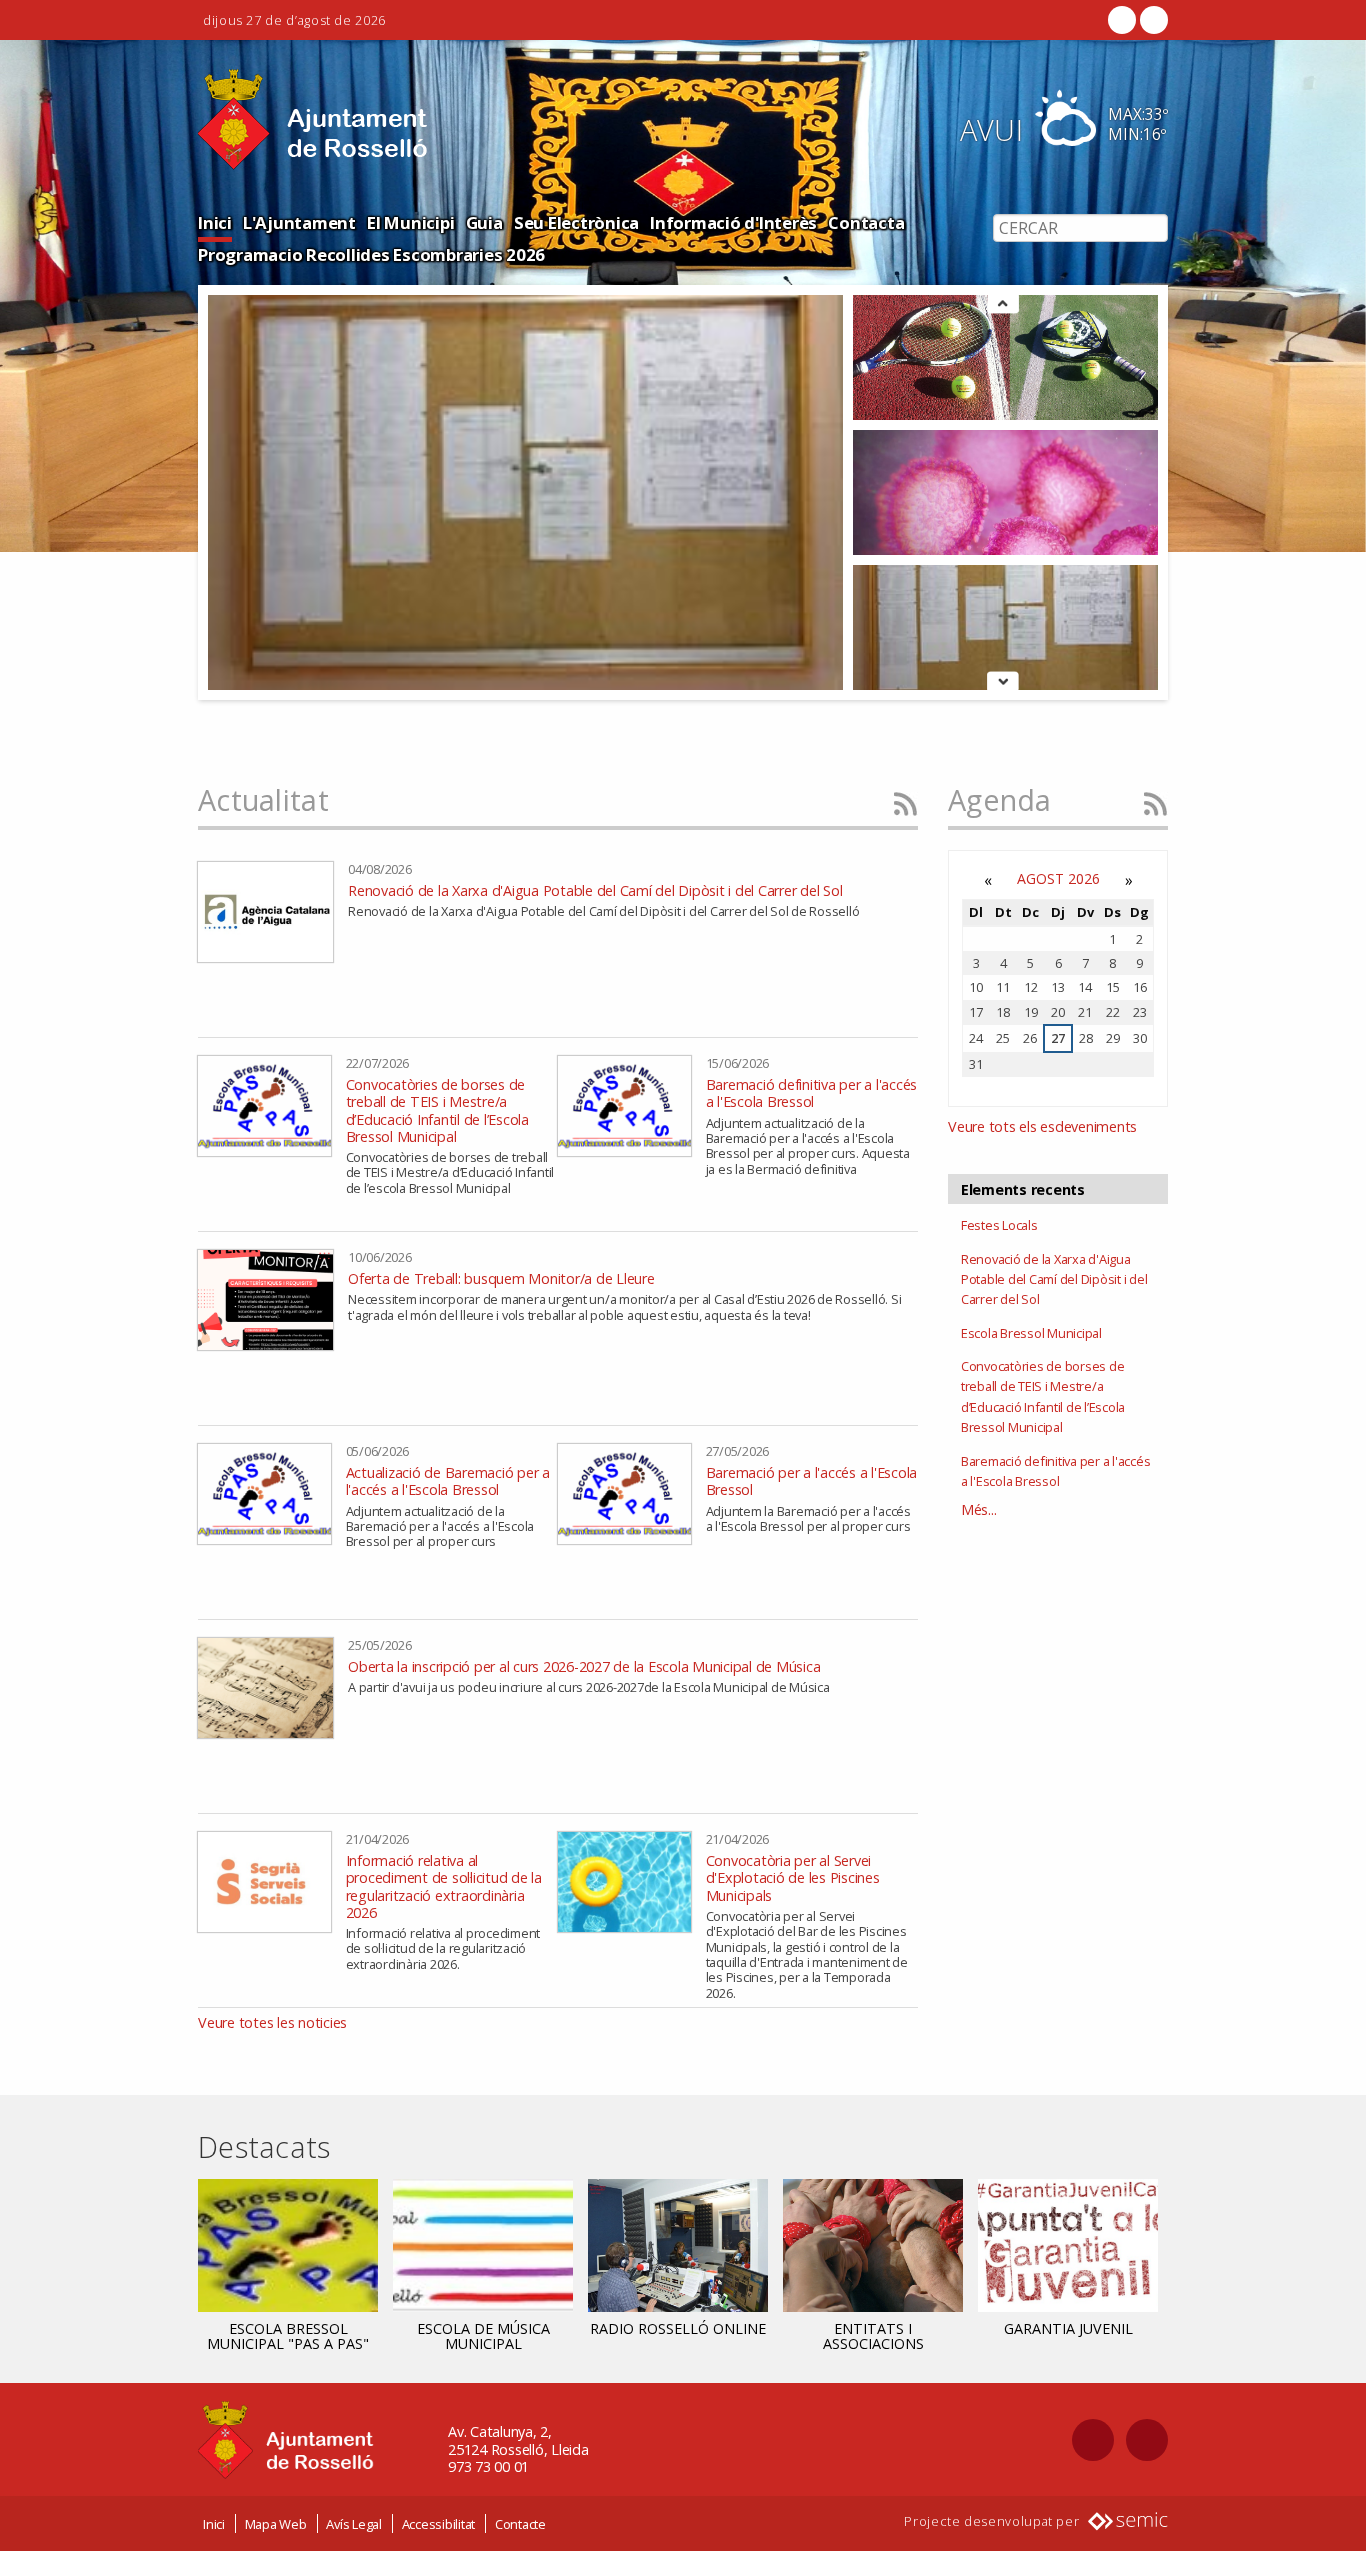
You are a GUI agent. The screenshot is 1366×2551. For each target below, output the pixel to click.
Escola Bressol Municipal (1031, 1333)
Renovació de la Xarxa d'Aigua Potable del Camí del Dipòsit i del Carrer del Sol (595, 890)
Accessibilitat (439, 2524)
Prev (1003, 304)
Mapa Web (276, 2524)
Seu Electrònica (576, 222)
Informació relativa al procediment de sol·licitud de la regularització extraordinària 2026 (444, 1886)
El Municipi (410, 222)
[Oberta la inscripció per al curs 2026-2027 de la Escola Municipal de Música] (265, 1688)
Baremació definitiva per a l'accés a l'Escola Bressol (812, 1093)
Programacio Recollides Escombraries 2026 (371, 254)
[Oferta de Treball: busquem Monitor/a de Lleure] (265, 1300)
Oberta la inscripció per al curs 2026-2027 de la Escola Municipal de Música (584, 1666)
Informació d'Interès (733, 222)
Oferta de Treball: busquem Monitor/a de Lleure (501, 1278)
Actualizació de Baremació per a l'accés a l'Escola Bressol (448, 1481)
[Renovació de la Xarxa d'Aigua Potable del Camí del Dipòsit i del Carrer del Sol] (265, 912)
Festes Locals (999, 1225)
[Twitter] (1152, 20)
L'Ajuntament (299, 222)
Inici (215, 222)
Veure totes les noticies (272, 2022)
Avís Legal (354, 2524)
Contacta (866, 222)
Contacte (520, 2524)
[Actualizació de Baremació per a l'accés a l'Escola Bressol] (264, 1494)
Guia (484, 222)
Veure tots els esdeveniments (1042, 1126)
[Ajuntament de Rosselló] (313, 119)
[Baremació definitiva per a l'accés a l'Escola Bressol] (624, 1106)
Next (1003, 683)
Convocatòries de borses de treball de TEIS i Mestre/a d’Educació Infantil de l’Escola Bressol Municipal (437, 1110)
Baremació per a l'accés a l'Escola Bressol (812, 1481)
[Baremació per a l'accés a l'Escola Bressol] (624, 1494)
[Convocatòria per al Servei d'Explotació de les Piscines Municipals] (624, 1882)
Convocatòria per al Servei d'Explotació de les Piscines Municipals (793, 1878)
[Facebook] (1122, 20)
